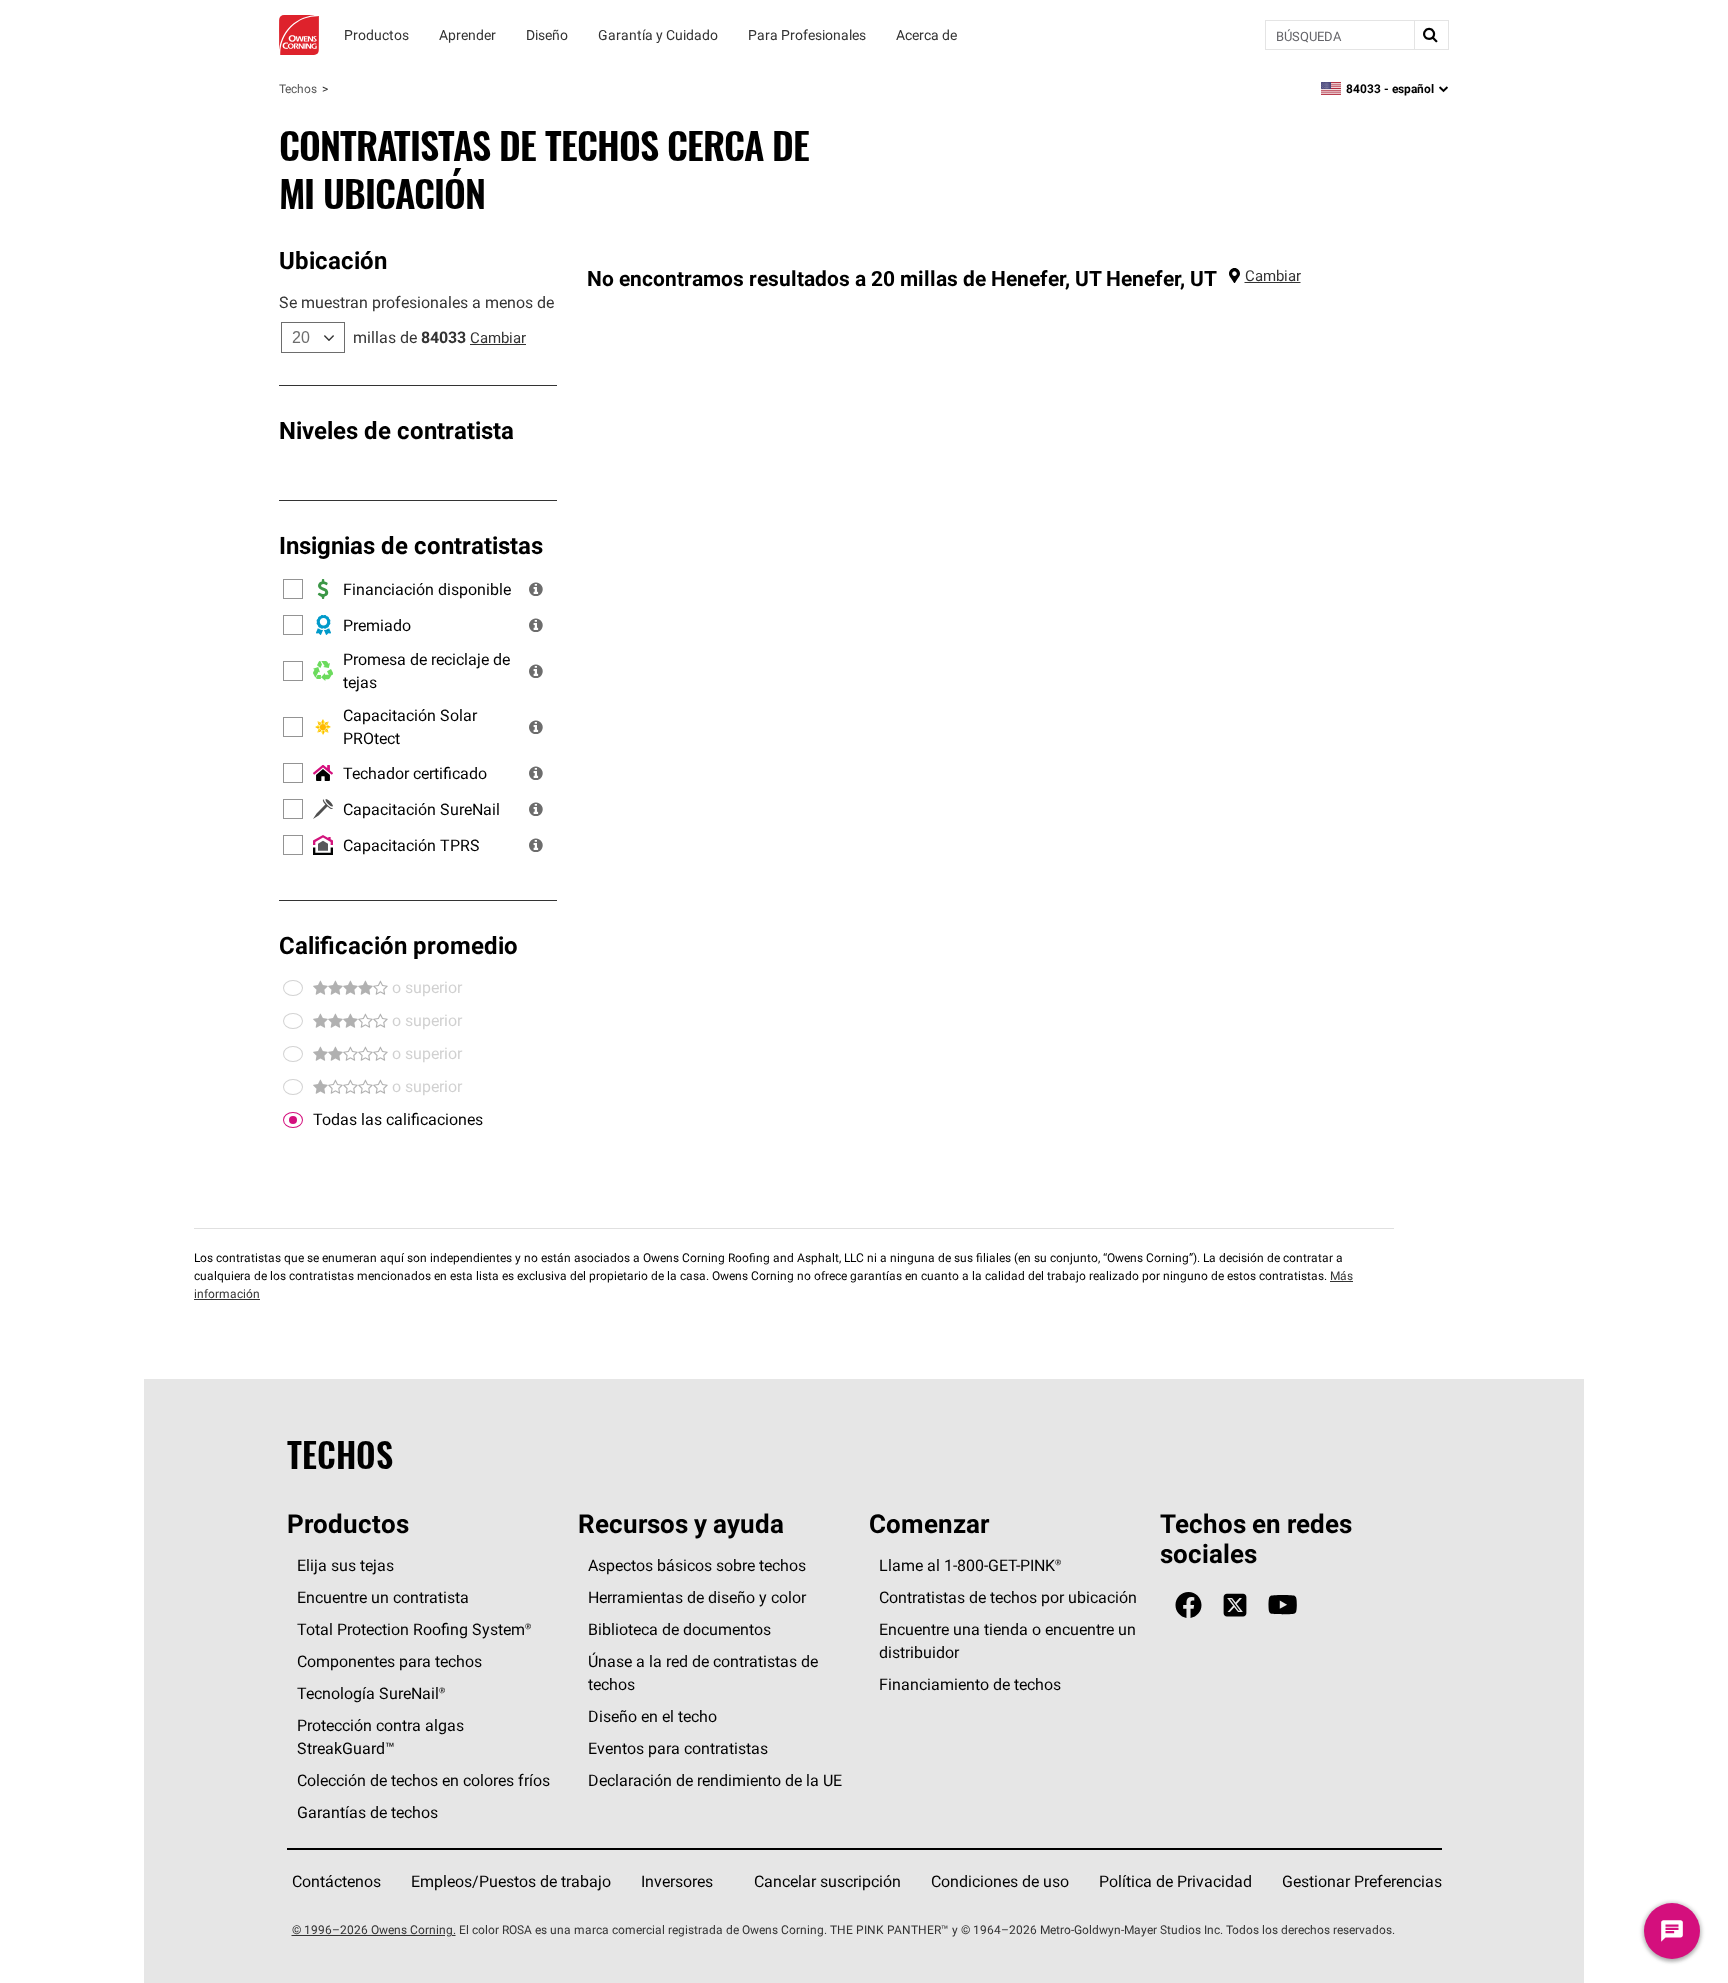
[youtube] (1282, 1605)
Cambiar (498, 337)
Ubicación (333, 260)
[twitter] (1235, 1605)
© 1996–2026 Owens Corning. (374, 1929)
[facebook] (1188, 1605)
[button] (536, 589)
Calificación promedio (398, 945)
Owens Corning (299, 35)
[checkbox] (293, 1120)
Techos (298, 88)
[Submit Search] (1431, 35)
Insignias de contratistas (411, 545)
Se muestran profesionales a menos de (416, 302)
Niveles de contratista (396, 430)
